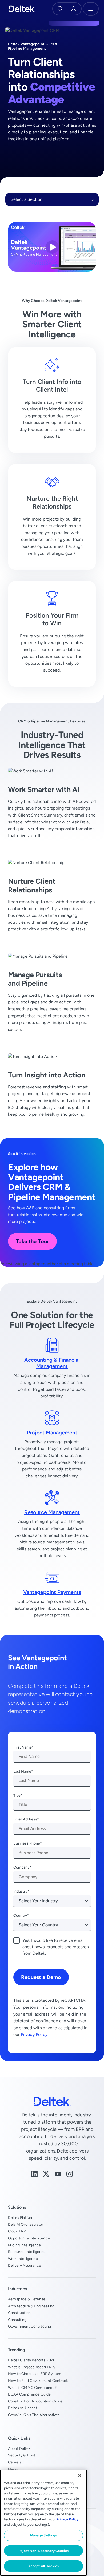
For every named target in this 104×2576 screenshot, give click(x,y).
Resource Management (52, 1512)
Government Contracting (30, 2326)
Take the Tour (32, 1241)
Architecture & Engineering (31, 2306)
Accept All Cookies (43, 2566)
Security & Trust (22, 2455)
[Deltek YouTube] (58, 2173)
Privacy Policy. (35, 2034)
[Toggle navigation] (91, 9)
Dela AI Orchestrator (26, 2224)
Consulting (17, 2320)
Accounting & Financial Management (52, 1363)
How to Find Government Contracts (39, 2381)
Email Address (25, 1819)
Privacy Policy (67, 2519)
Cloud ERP (17, 2231)
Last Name (22, 1771)
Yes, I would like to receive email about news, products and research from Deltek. (56, 1947)
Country (20, 1915)
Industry (20, 1891)
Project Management (52, 1432)
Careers (15, 2462)
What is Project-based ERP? (32, 2367)
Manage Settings (44, 2535)
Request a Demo (41, 1977)
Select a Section (27, 199)
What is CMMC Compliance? (32, 2388)
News (13, 2469)
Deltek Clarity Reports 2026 (32, 2360)
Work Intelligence (23, 2259)
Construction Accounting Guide (35, 2401)
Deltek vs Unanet (23, 2408)
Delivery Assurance (25, 2265)
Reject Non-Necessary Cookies (43, 2551)
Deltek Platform (21, 2217)
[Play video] (52, 247)
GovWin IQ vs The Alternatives (34, 2415)
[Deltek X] (46, 2173)
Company (21, 1867)
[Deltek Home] (22, 9)
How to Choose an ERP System (35, 2374)
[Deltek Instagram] (70, 2173)
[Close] (80, 2475)
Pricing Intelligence (24, 2245)
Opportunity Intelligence (29, 2238)
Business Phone (27, 1843)
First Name (23, 1747)
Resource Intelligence (27, 2252)
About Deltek (19, 2448)
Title (17, 1795)
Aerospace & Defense (27, 2299)
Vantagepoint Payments (52, 1592)
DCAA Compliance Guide (29, 2394)
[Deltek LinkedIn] (34, 2173)
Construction (19, 2313)
